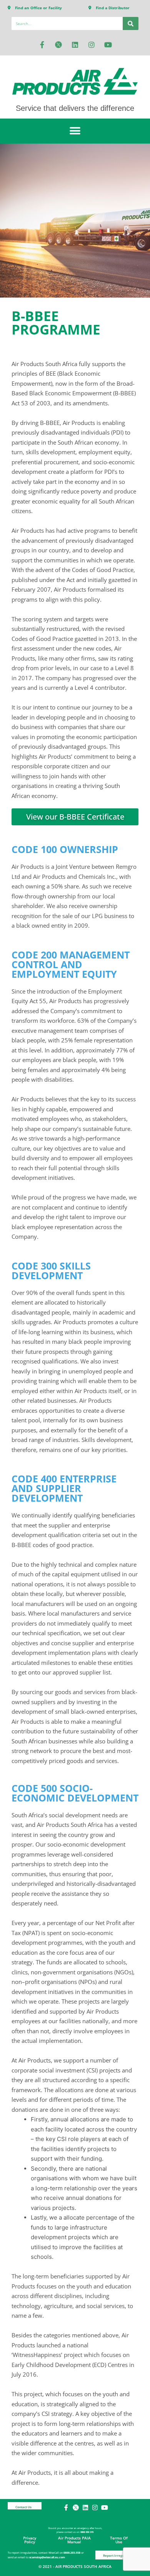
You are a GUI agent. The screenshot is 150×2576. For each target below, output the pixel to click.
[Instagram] (92, 45)
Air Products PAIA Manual (74, 2540)
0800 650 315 (87, 2532)
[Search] (131, 23)
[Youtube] (108, 45)
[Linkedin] (75, 45)
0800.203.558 (72, 2553)
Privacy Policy (30, 2540)
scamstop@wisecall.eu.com (47, 2557)
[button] (75, 131)
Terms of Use (119, 2540)
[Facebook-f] (42, 45)
